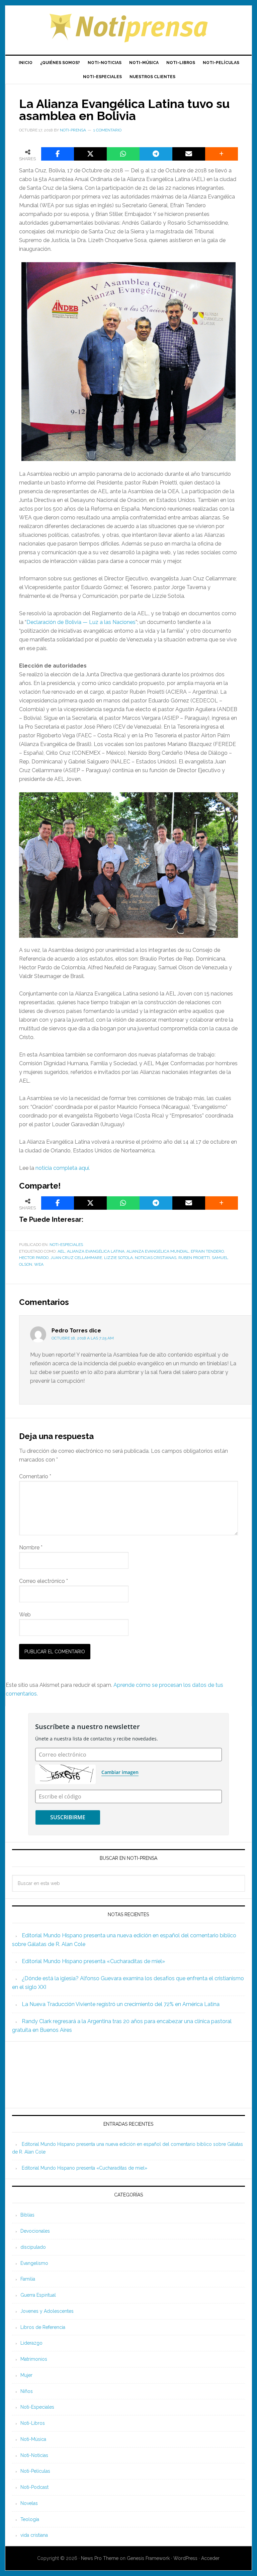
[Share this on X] (90, 154)
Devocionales (35, 2231)
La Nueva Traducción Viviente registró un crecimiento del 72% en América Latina (121, 2004)
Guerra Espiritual (38, 2295)
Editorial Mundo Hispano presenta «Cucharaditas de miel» (93, 1961)
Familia (28, 2279)
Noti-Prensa (128, 27)
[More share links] (222, 154)
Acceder (210, 2558)
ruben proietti (194, 1258)
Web (25, 1615)
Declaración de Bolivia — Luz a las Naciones (81, 622)
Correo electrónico (44, 1581)
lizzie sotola (118, 1258)
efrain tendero (207, 1251)
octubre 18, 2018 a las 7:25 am (83, 1338)
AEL (61, 1251)
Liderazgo (31, 2343)
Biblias (27, 2215)
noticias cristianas (156, 1258)
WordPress (185, 2558)
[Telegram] (156, 154)
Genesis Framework (148, 2558)
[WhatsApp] (123, 154)
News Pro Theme (100, 2558)
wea (39, 1264)
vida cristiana (34, 2535)
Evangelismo (34, 2263)
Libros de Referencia (43, 2327)
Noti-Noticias (34, 2455)
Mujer (26, 2375)
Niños (27, 2391)
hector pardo (34, 1258)
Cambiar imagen (120, 1772)
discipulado (33, 2247)
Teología (30, 2519)
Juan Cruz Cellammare (76, 1258)
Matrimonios (34, 2359)
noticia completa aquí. (63, 1168)
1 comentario (107, 130)
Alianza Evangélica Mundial (158, 1251)
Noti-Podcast (34, 2487)
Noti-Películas (35, 2471)
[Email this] (189, 154)
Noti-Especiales (66, 1245)
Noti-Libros (33, 2423)
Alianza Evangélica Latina (96, 1251)
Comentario (35, 1476)
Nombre (31, 1548)
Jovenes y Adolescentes (47, 2311)
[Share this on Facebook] (58, 154)
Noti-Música (33, 2439)
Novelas (29, 2503)
